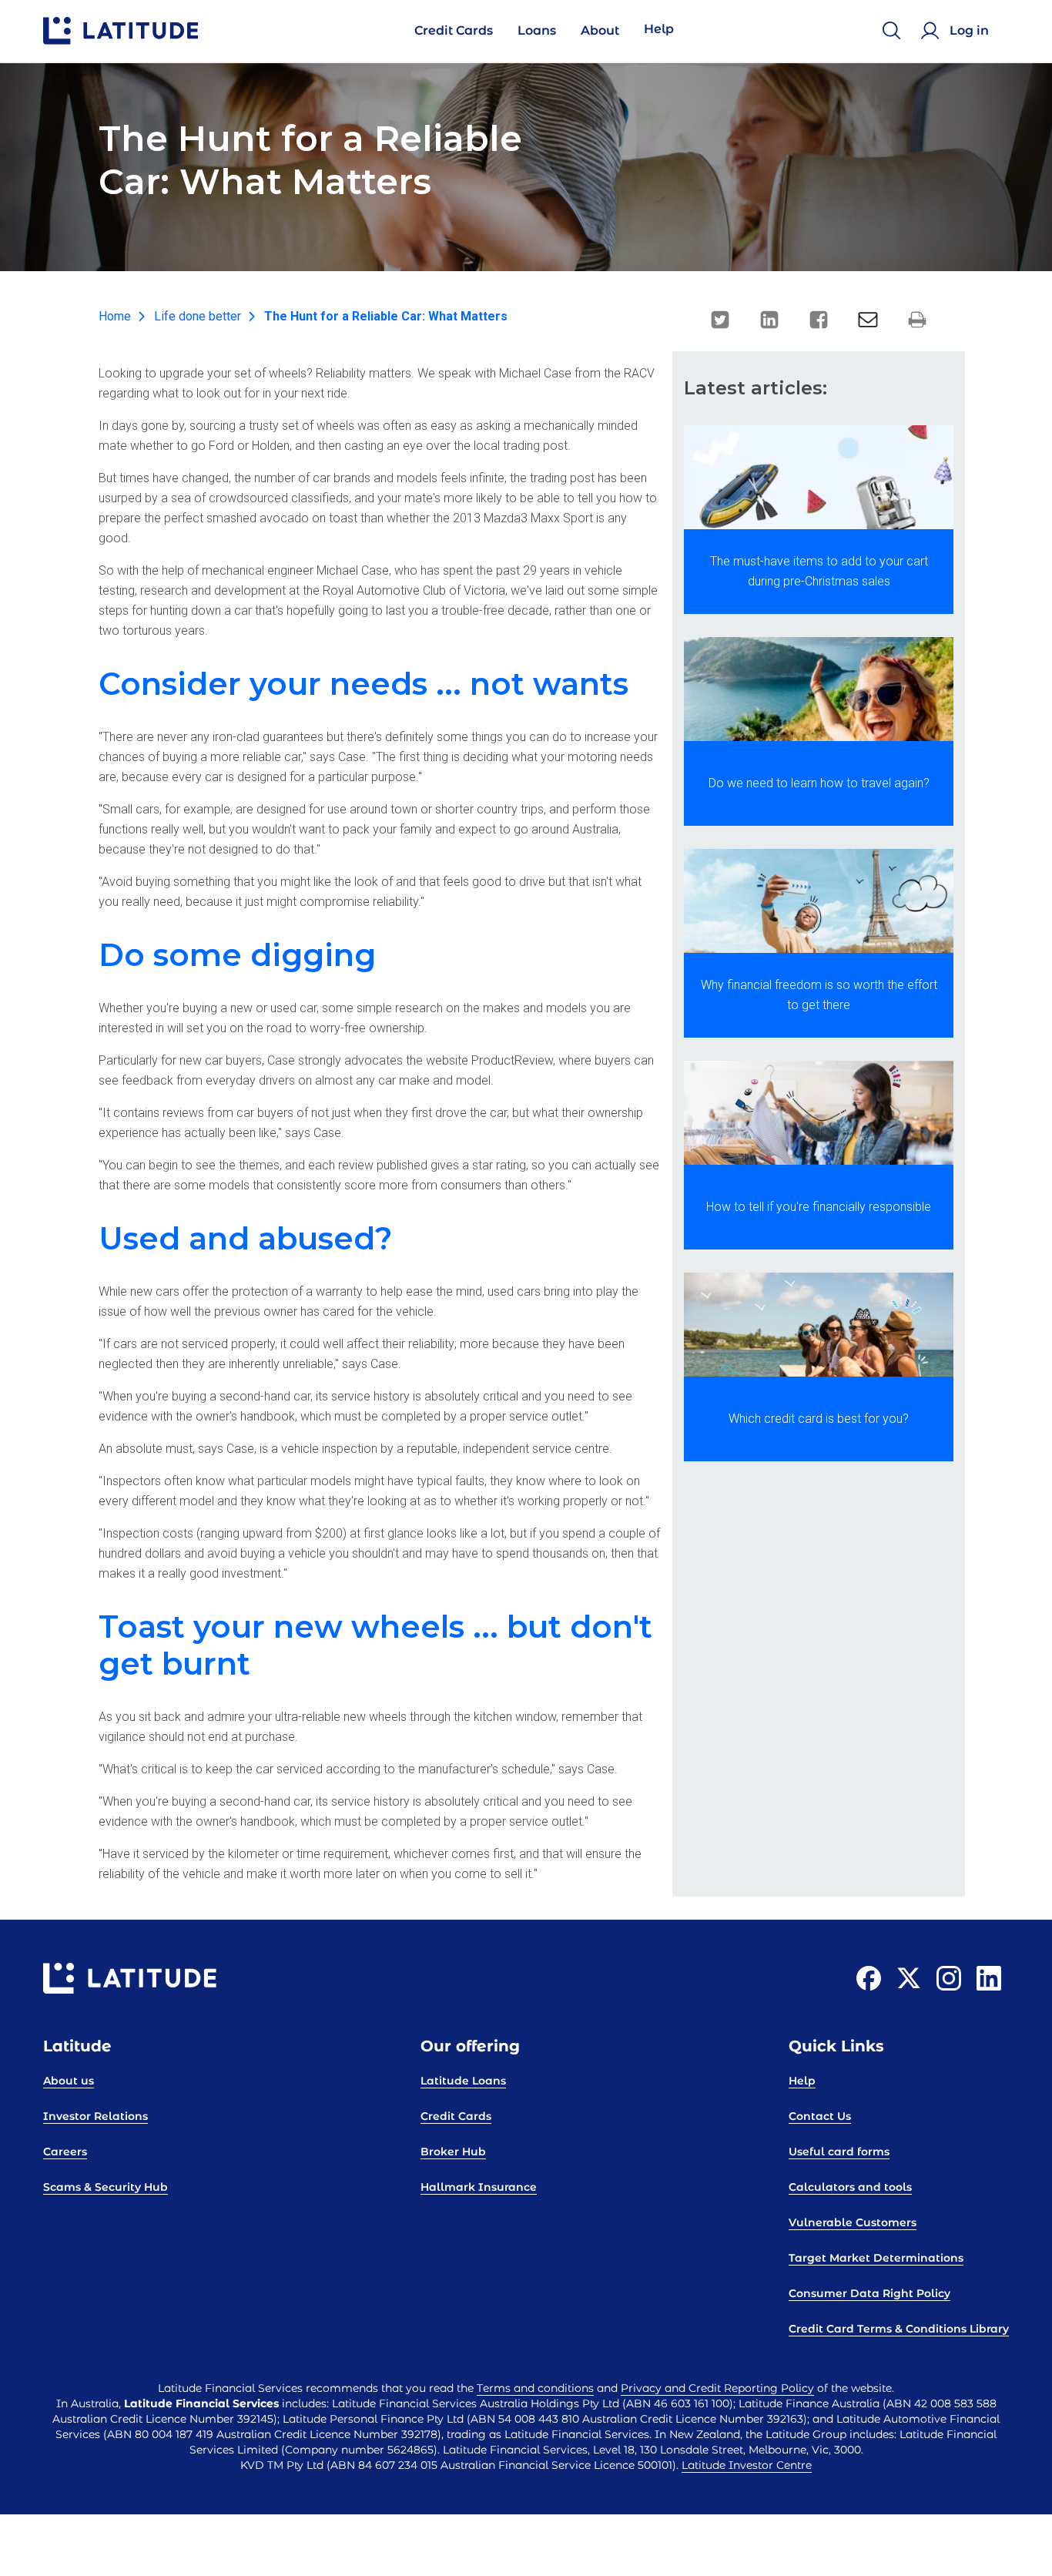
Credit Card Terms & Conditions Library (899, 2329)
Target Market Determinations (876, 2258)
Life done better (198, 316)
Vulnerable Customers (853, 2222)
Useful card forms (839, 2152)
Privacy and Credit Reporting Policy (717, 2388)
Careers (65, 2152)
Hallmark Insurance (479, 2187)
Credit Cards (456, 2116)
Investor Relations (95, 2116)
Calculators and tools (850, 2187)
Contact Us (820, 2116)
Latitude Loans (463, 2081)
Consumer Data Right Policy (869, 2293)
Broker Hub (453, 2152)
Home (115, 316)
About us (69, 2081)
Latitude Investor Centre (747, 2465)
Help (802, 2081)
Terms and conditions (535, 2388)
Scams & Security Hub (106, 2187)
